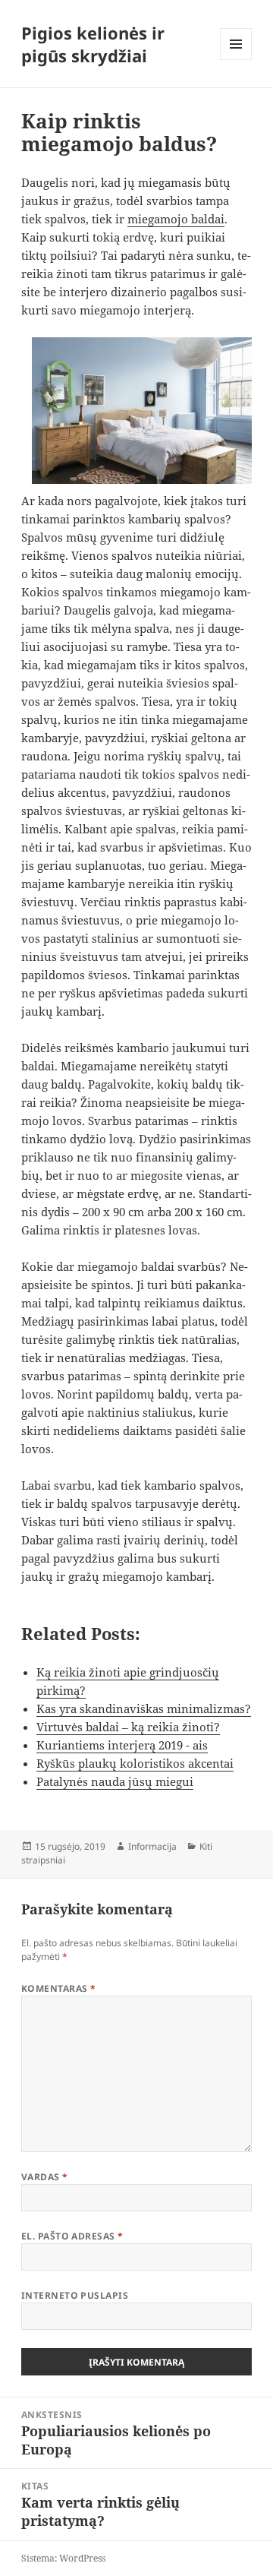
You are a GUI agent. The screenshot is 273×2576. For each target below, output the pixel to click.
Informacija (152, 1846)
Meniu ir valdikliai (236, 60)
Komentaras (59, 1988)
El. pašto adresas (72, 2236)
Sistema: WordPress (63, 2558)
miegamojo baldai (176, 219)
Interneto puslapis (75, 2295)
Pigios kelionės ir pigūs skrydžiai (93, 44)
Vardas (45, 2177)
